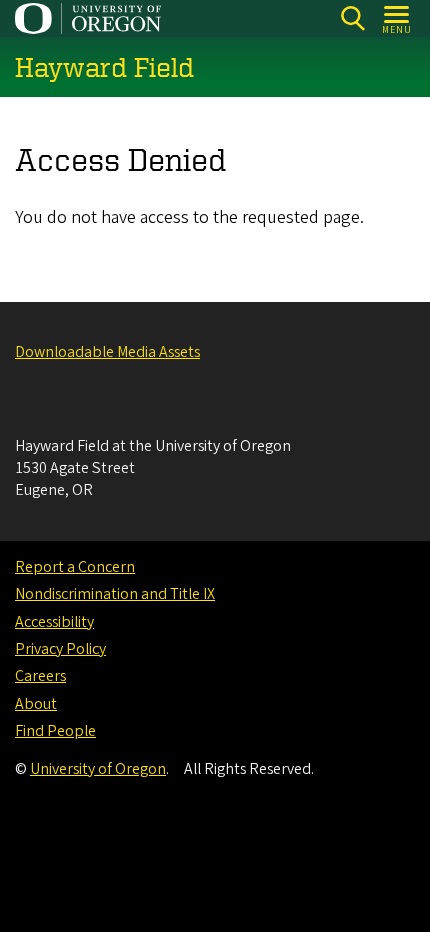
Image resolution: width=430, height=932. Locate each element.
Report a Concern (75, 567)
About (36, 704)
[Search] (352, 18)
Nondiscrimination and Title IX (115, 594)
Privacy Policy (60, 649)
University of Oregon (98, 769)
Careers (40, 676)
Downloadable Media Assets (107, 352)
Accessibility (54, 622)
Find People (55, 731)
